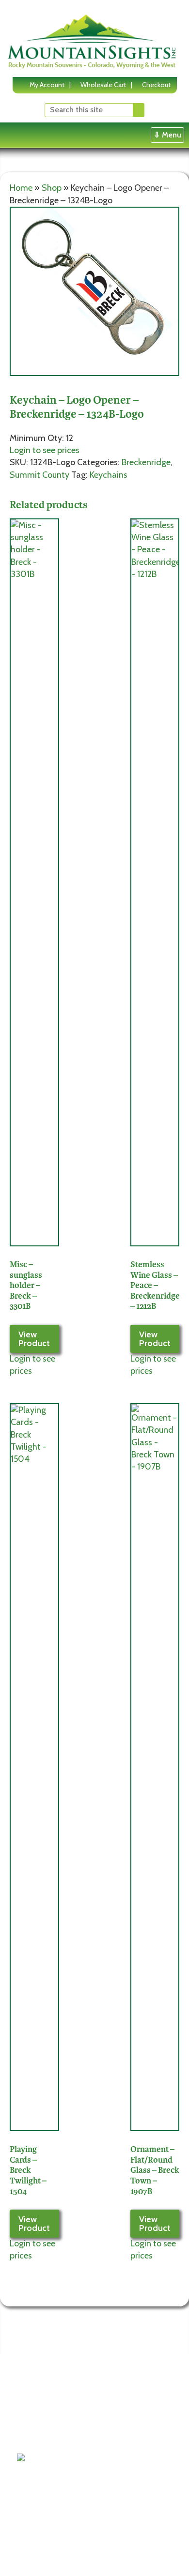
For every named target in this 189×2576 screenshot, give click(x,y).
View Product (34, 1339)
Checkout (156, 85)
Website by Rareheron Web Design (69, 2562)
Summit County (39, 475)
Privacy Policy (45, 2424)
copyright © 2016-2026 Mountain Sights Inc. (82, 2554)
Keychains (109, 475)
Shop (52, 188)
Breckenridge (146, 462)
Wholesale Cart (103, 85)
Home (21, 188)
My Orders (105, 2447)
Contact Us (41, 2436)
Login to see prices (45, 450)
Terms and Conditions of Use (45, 2399)
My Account (47, 85)
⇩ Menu (167, 135)
